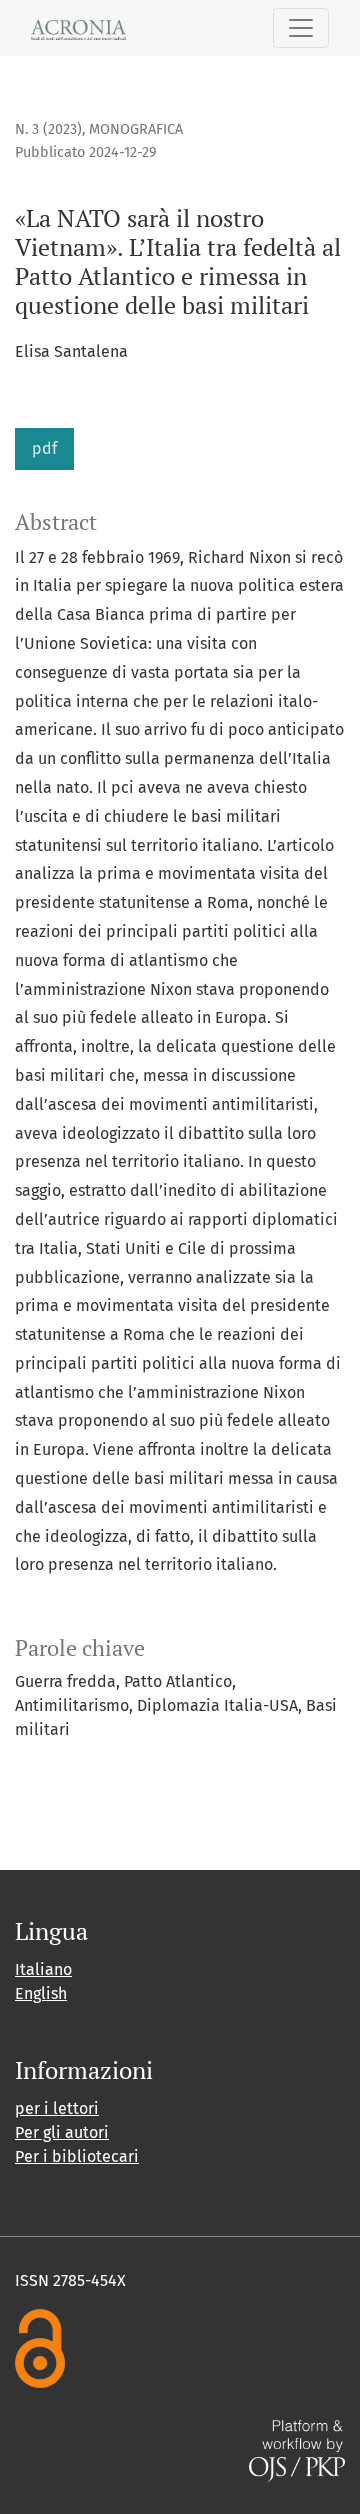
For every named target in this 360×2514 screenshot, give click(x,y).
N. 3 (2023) (48, 129)
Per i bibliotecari (77, 2156)
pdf (44, 448)
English (41, 1993)
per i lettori (57, 2108)
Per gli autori (62, 2132)
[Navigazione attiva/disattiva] (301, 28)
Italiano (43, 1969)
